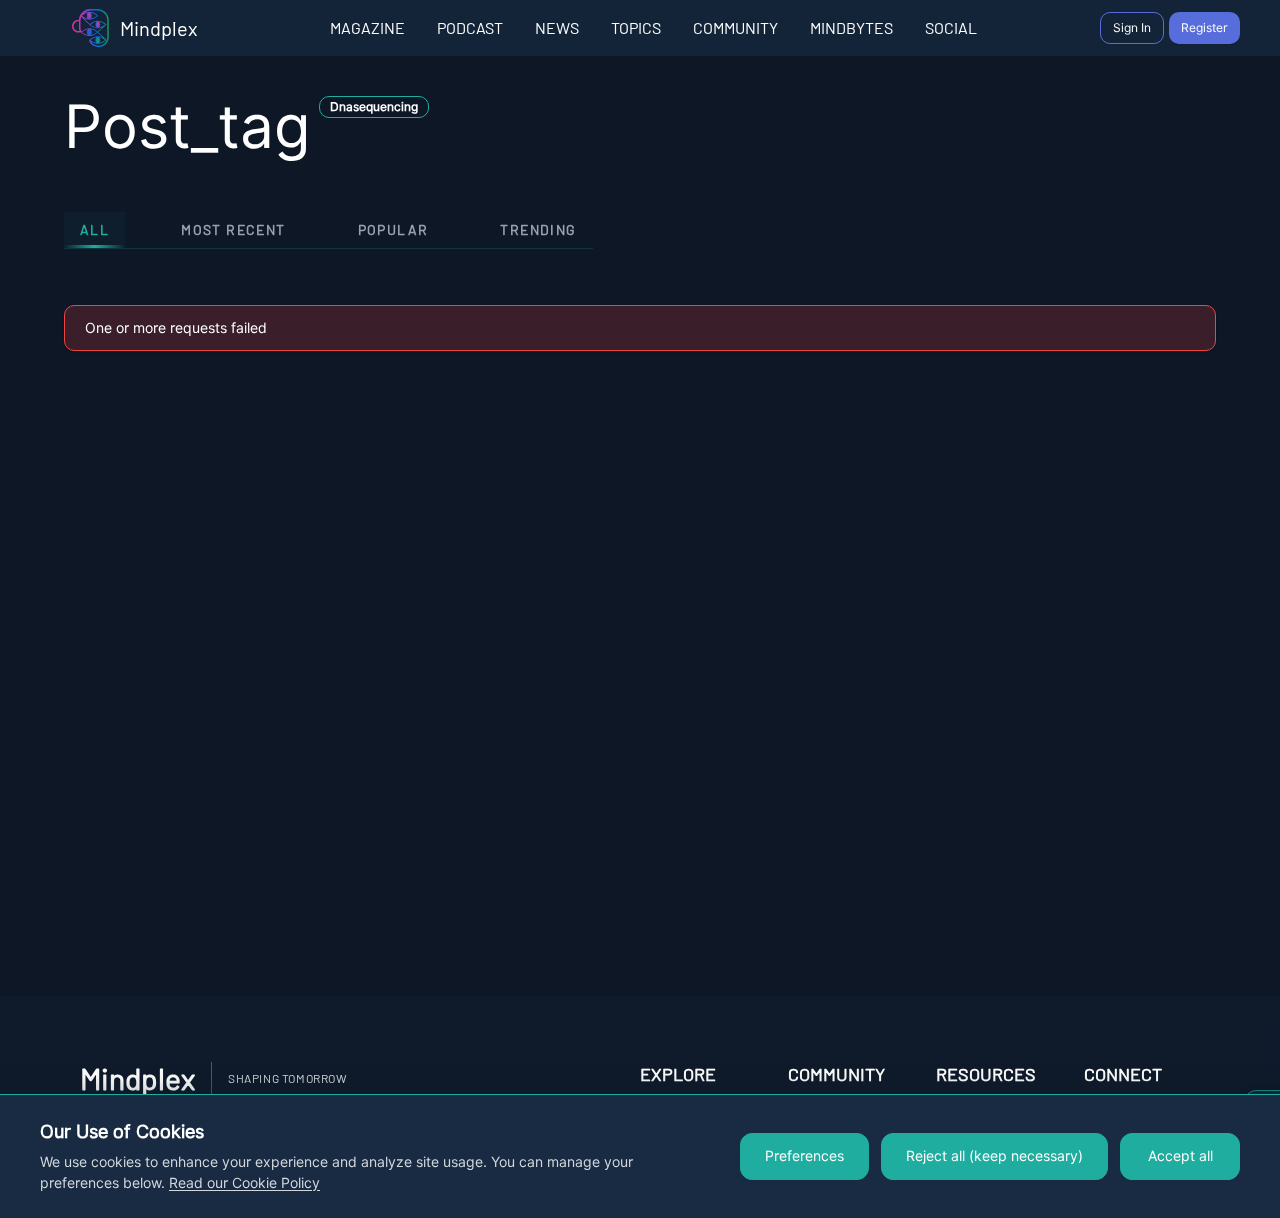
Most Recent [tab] (233, 229)
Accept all (1180, 1156)
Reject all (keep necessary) (994, 1156)
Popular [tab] (393, 229)
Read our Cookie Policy (244, 1183)
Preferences (804, 1156)
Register (1204, 27)
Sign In (1132, 27)
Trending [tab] (538, 229)
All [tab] (94, 229)
